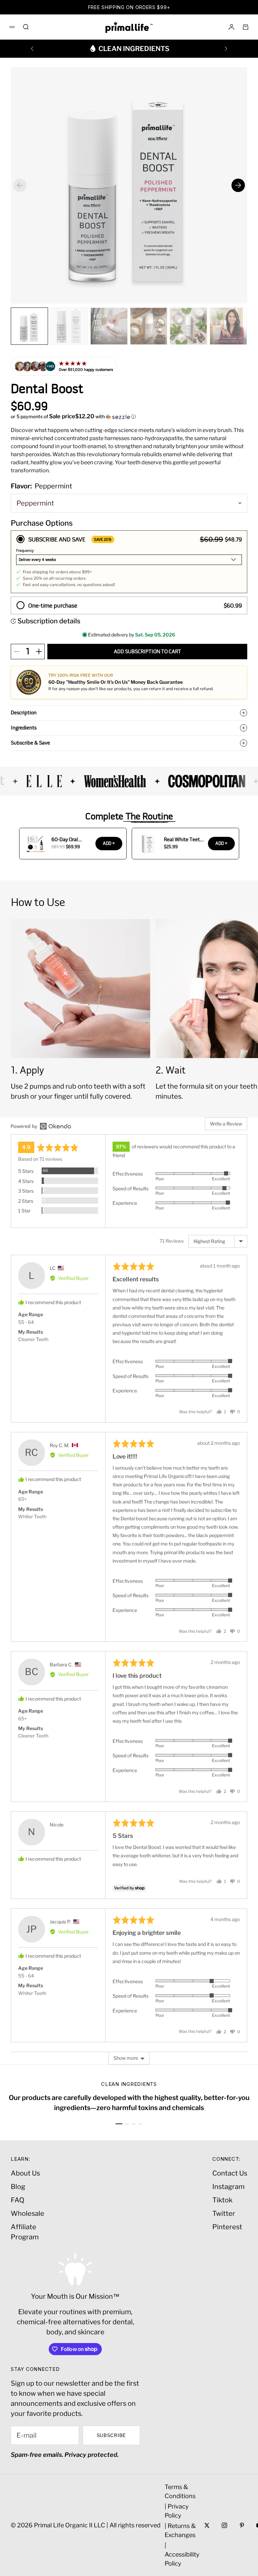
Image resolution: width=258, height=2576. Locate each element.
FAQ (17, 2200)
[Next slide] (238, 185)
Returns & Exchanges (180, 2530)
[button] (129, 417)
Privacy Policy (177, 2511)
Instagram (228, 2187)
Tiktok (222, 2200)
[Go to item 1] (119, 2124)
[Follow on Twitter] (207, 2525)
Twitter (224, 2213)
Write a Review (226, 1124)
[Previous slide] (20, 185)
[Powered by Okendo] (41, 1126)
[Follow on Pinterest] (242, 2525)
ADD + (109, 843)
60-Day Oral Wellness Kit (66, 840)
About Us (25, 2173)
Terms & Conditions (180, 2491)
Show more (126, 2058)
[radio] (129, 562)
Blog (18, 2187)
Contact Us (230, 2173)
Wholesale (28, 2213)
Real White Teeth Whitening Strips (183, 840)
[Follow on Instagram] (224, 2525)
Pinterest (227, 2227)
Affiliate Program (25, 2232)
